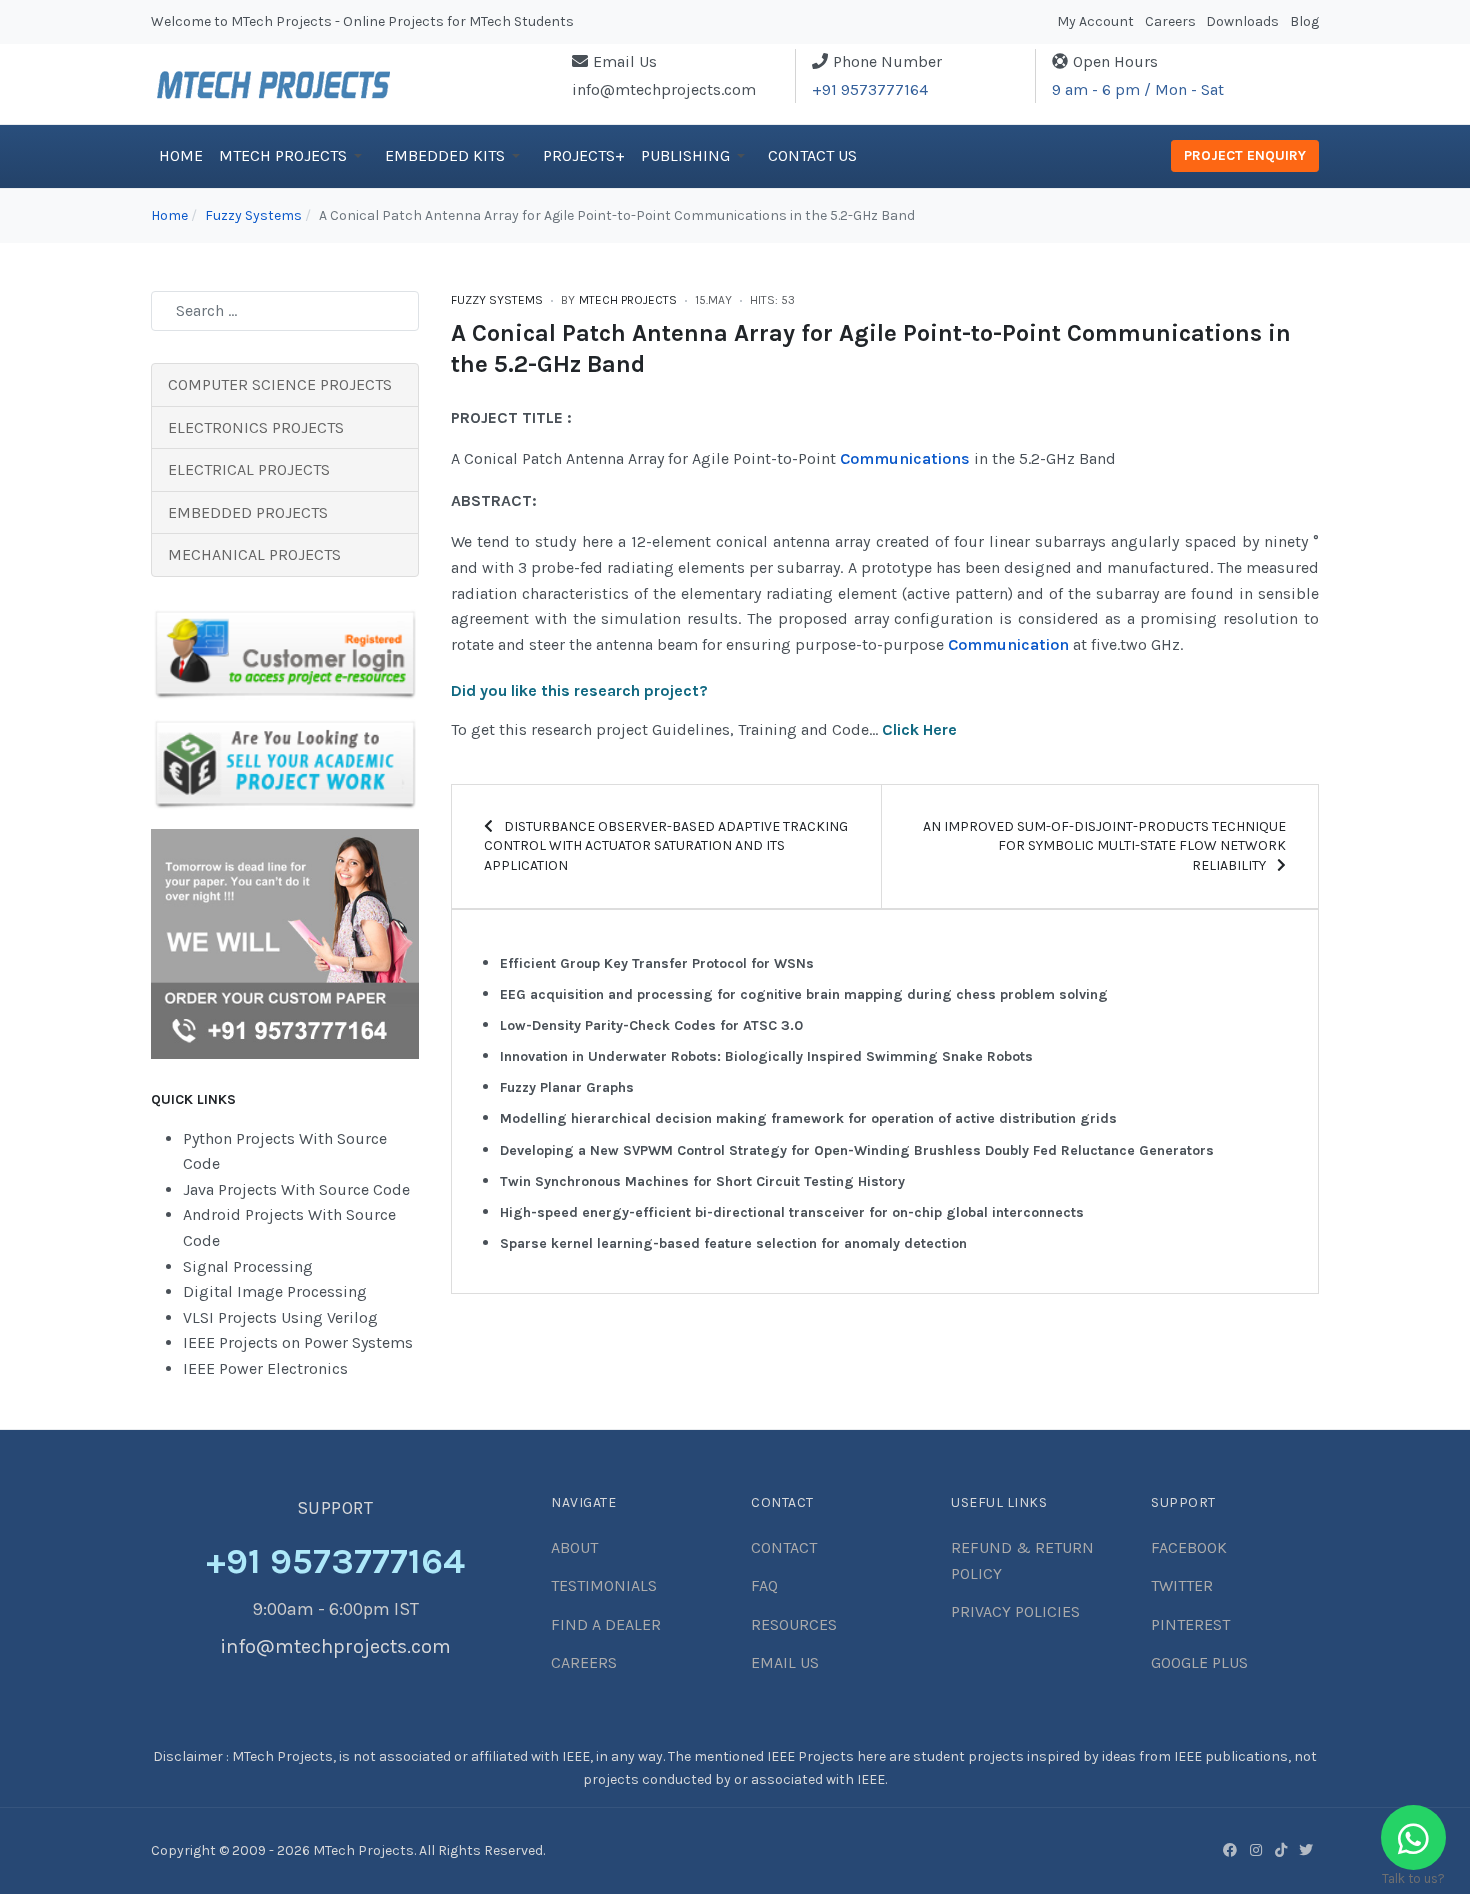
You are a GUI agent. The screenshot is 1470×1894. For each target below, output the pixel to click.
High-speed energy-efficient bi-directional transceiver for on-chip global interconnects (792, 1212)
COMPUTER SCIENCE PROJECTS (280, 384)
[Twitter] (1306, 1850)
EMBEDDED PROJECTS (248, 512)
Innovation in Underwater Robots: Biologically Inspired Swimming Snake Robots (766, 1056)
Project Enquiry (1245, 155)
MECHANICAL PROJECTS (254, 554)
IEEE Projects (812, 1756)
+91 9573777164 (870, 89)
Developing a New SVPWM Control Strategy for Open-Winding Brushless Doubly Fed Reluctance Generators (857, 1150)
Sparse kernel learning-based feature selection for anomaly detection (733, 1243)
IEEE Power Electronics (265, 1368)
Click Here (919, 729)
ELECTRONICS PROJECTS (256, 427)
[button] (294, 156)
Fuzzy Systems (497, 300)
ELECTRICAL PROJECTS (249, 469)
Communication (1008, 644)
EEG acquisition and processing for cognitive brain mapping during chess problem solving (804, 994)
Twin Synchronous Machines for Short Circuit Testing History (702, 1181)
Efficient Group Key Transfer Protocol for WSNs (657, 963)
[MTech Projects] (273, 82)
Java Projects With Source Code (296, 1189)
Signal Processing (248, 1266)
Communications (905, 458)
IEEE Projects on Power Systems (298, 1342)
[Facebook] (1230, 1850)
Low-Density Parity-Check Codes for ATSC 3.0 (651, 1025)
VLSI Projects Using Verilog (280, 1317)
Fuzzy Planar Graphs (567, 1087)
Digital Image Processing (275, 1291)
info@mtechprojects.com (664, 89)
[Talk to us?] (1413, 1837)
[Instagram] (1256, 1850)
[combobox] (285, 311)
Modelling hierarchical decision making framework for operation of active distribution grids (808, 1118)
